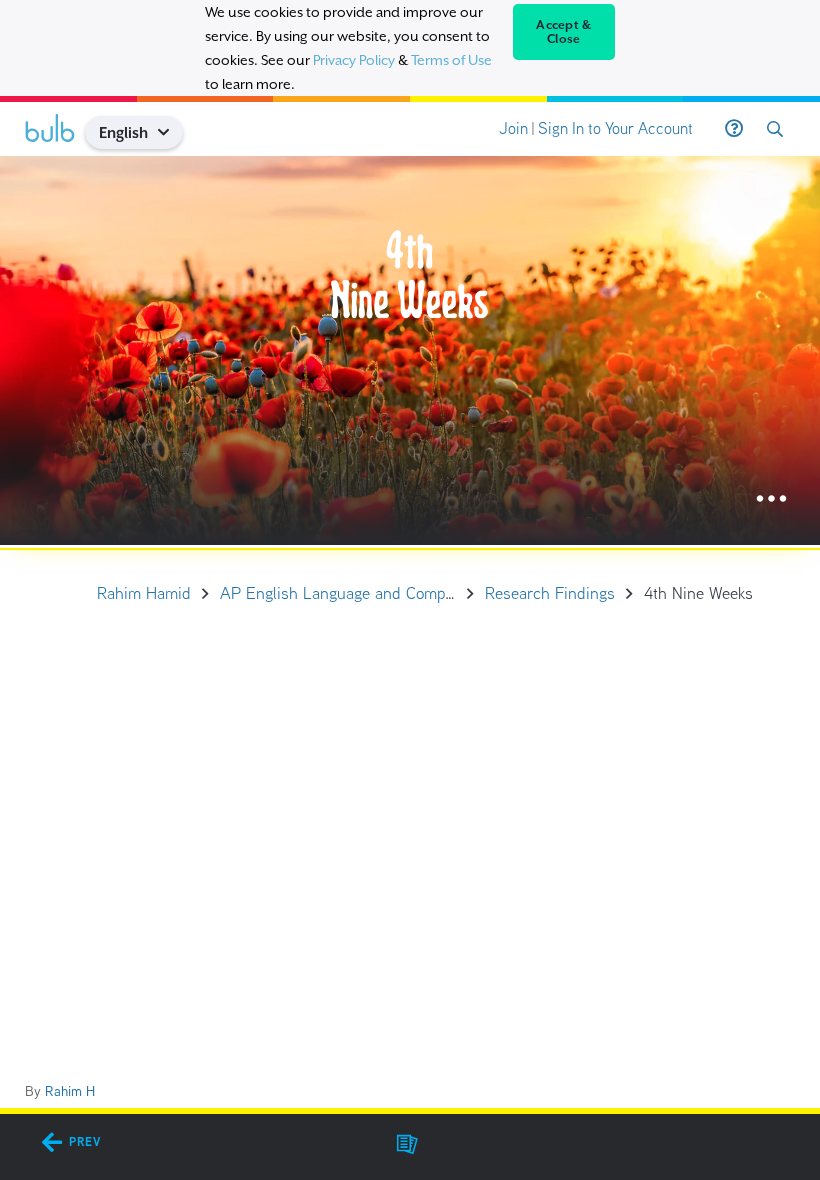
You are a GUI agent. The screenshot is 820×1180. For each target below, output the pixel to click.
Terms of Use (451, 60)
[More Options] (771, 499)
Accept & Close (563, 32)
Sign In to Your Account (615, 128)
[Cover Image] (410, 350)
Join (513, 128)
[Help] (734, 129)
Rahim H (70, 1091)
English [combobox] (123, 132)
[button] (171, 132)
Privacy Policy (354, 60)
